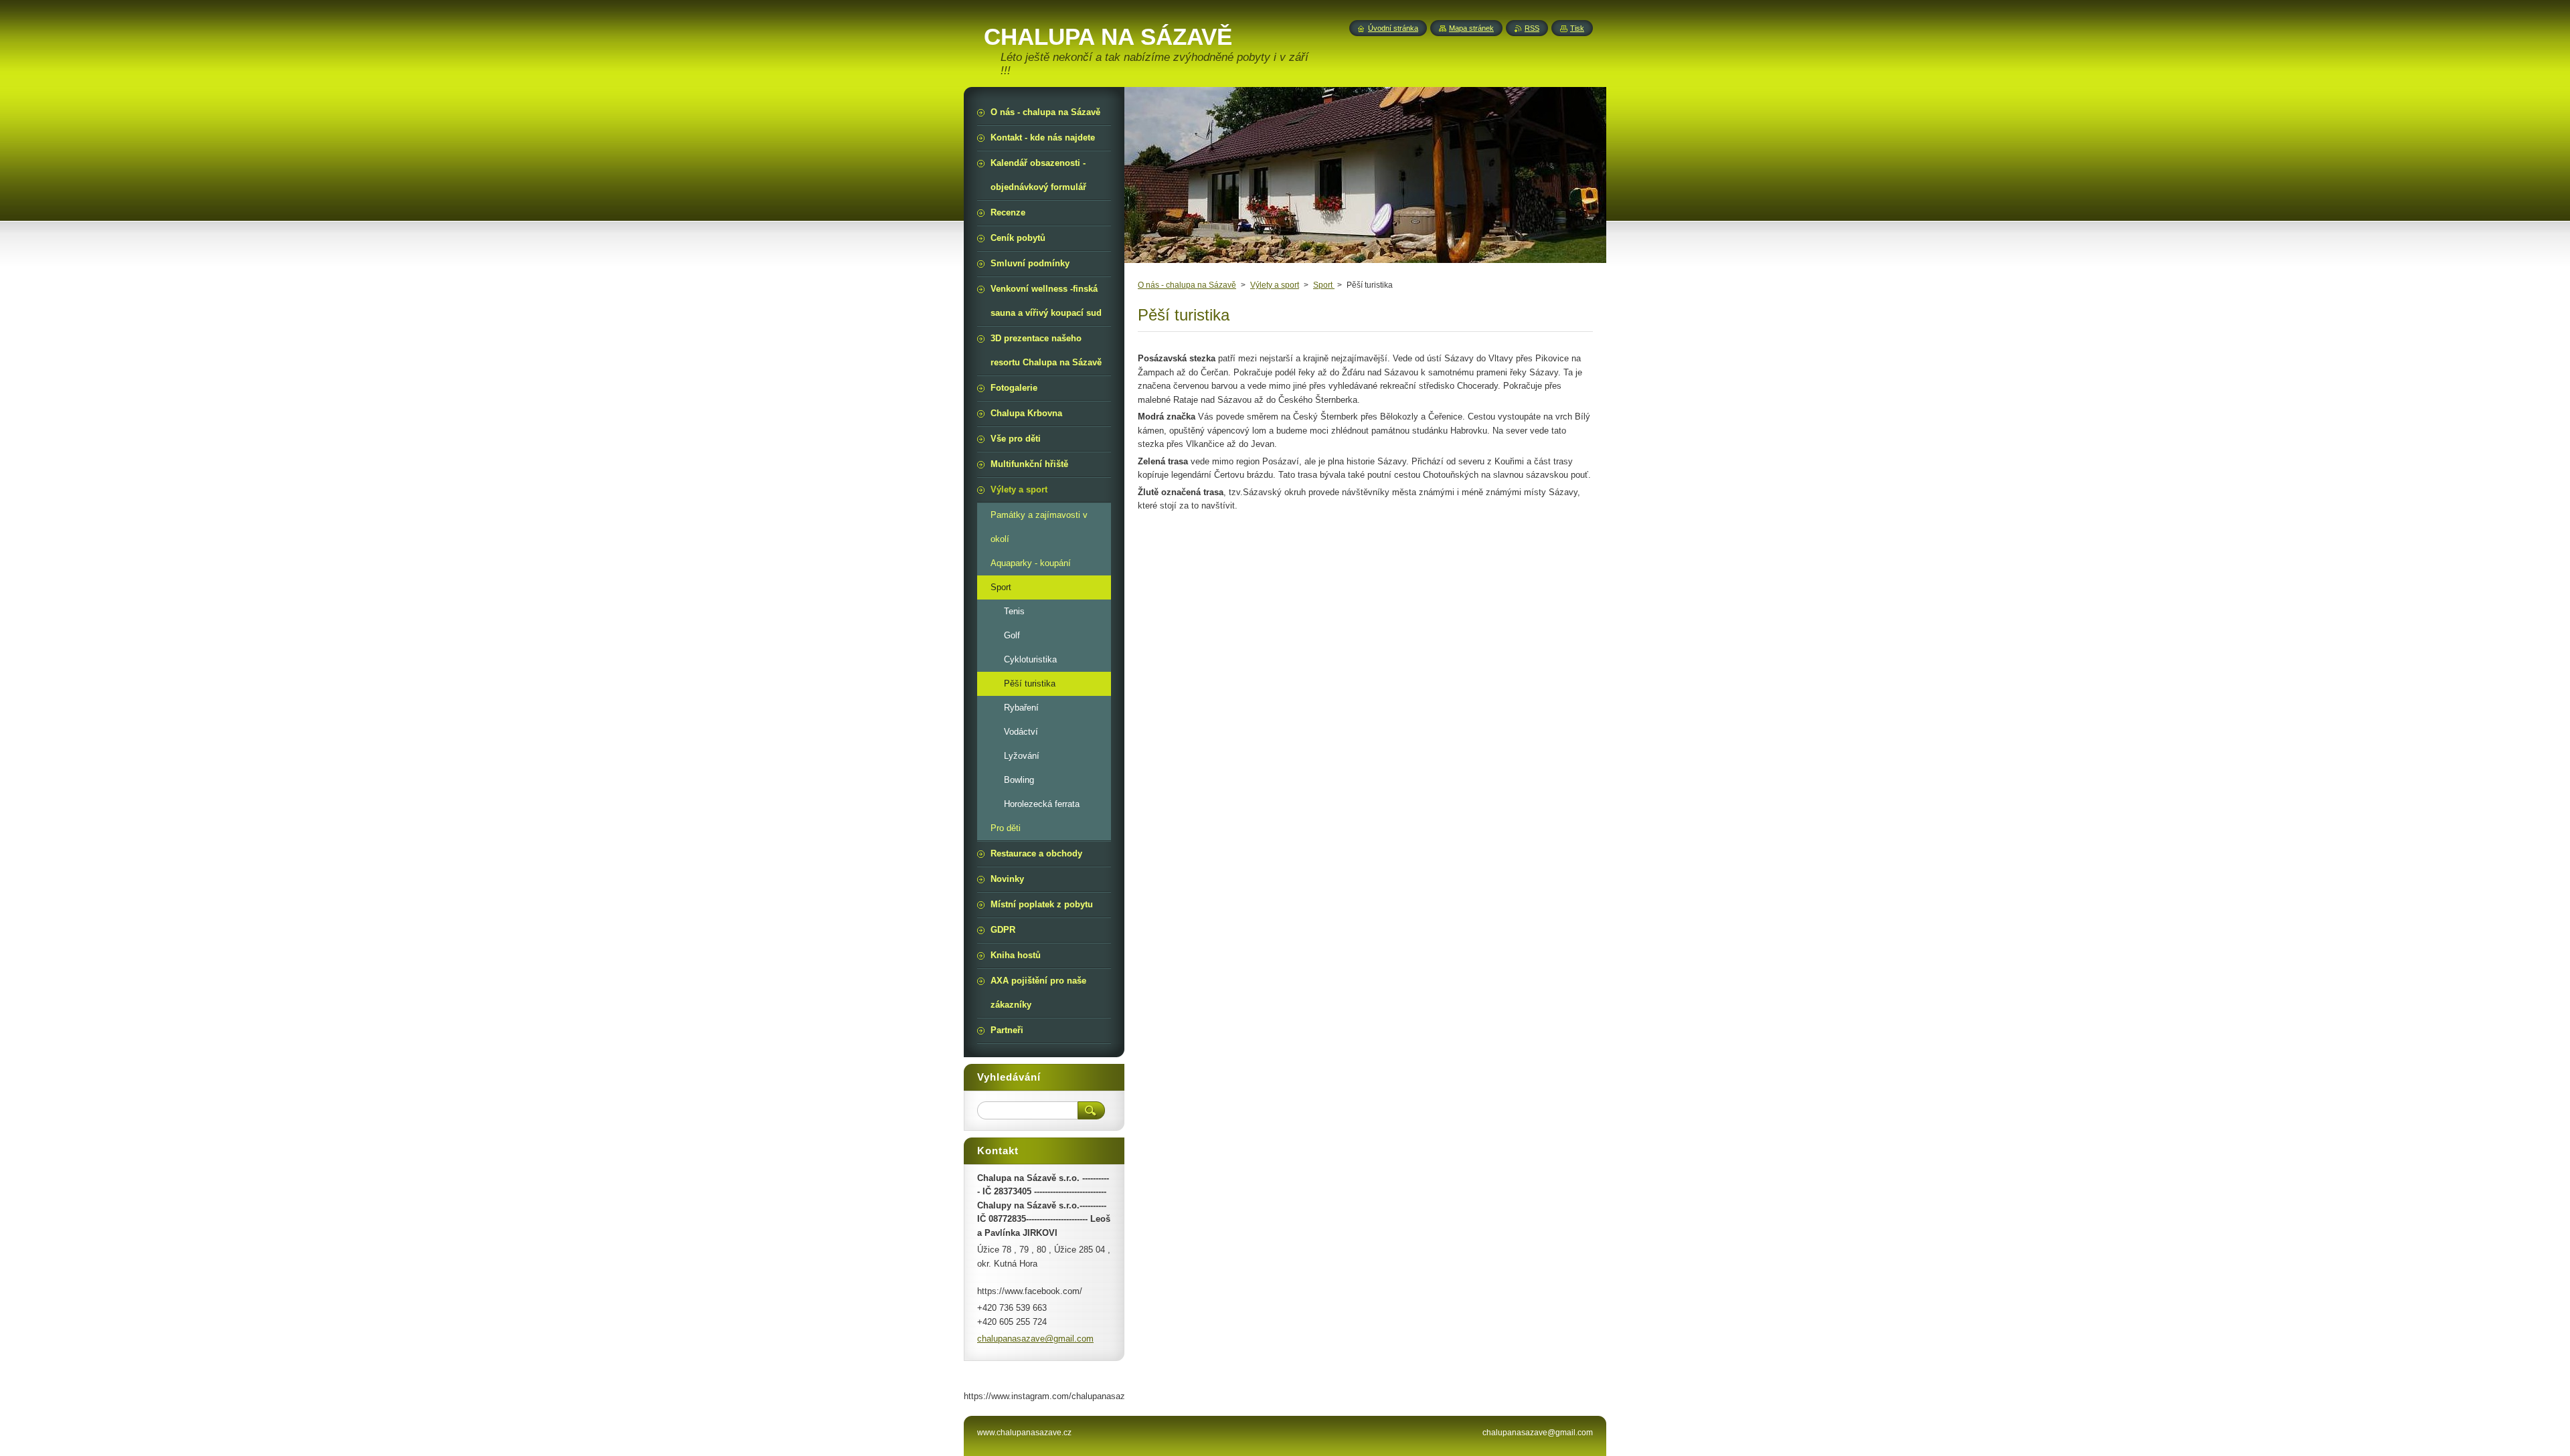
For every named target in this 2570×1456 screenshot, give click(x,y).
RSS (1532, 28)
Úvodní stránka (1393, 28)
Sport (1324, 285)
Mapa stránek (1471, 28)
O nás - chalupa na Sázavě (1187, 285)
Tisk (1577, 28)
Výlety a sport (1275, 285)
